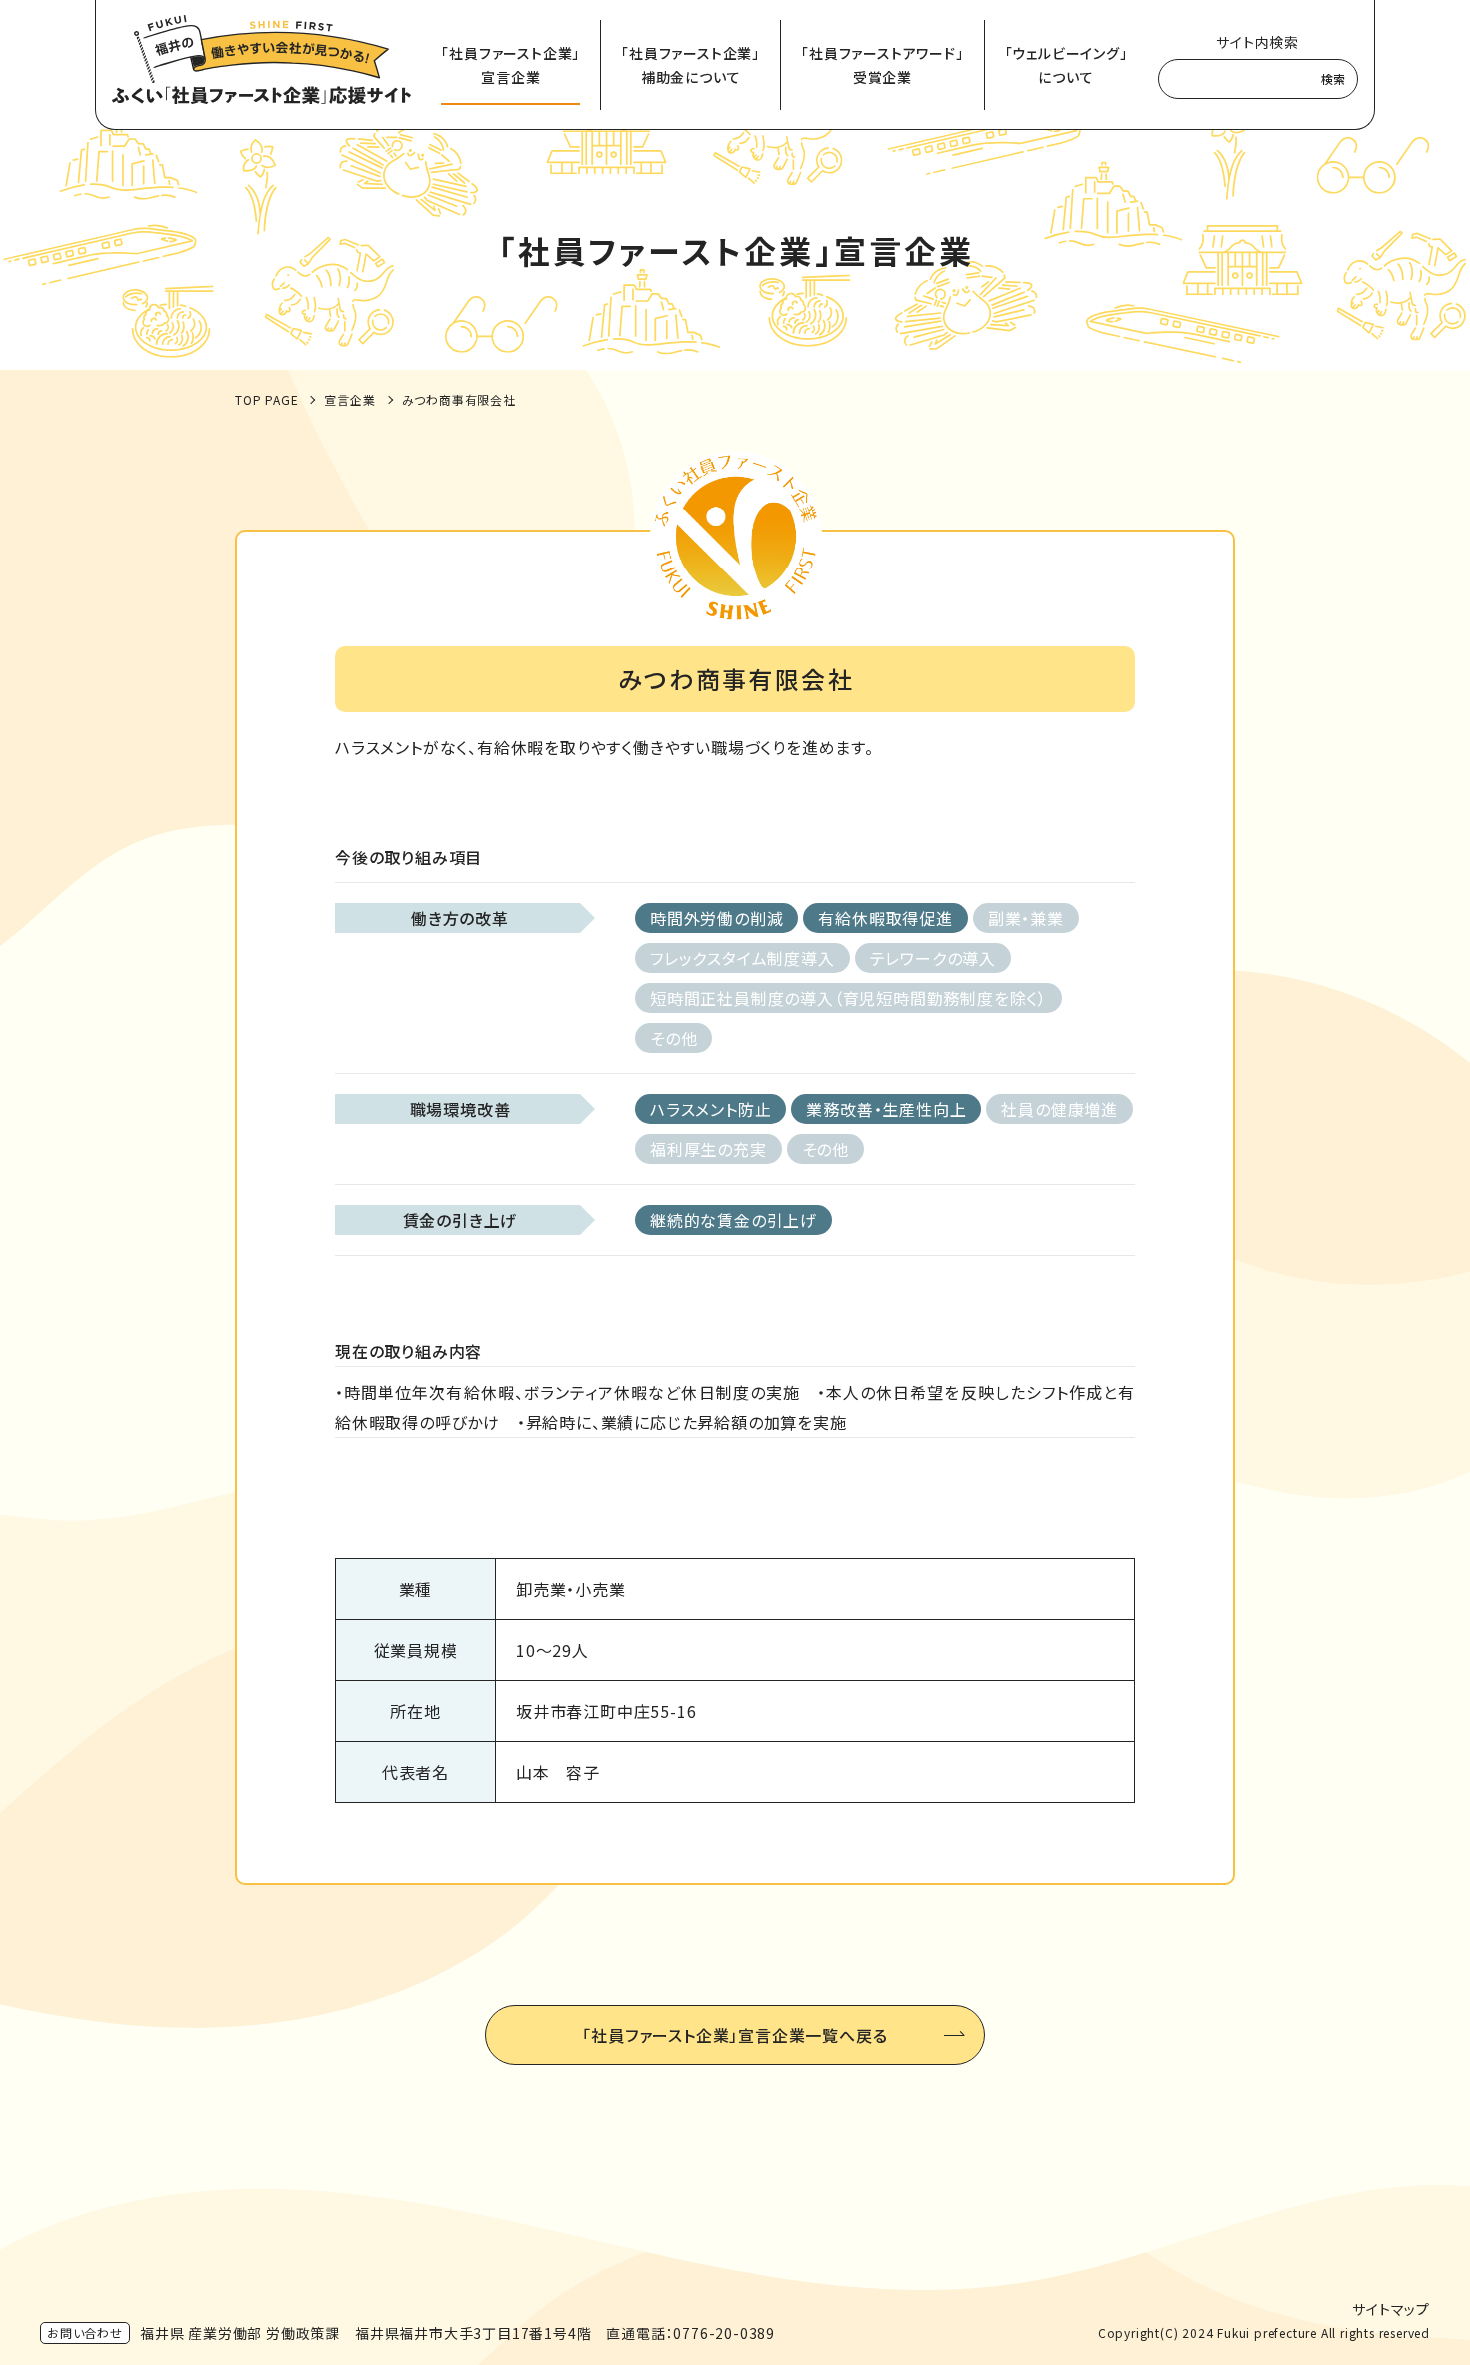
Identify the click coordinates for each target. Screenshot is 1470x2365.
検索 (1333, 78)
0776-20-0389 (724, 2333)
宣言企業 (349, 399)
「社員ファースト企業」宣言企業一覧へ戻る (734, 2035)
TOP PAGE (266, 399)
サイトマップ (1391, 2309)
